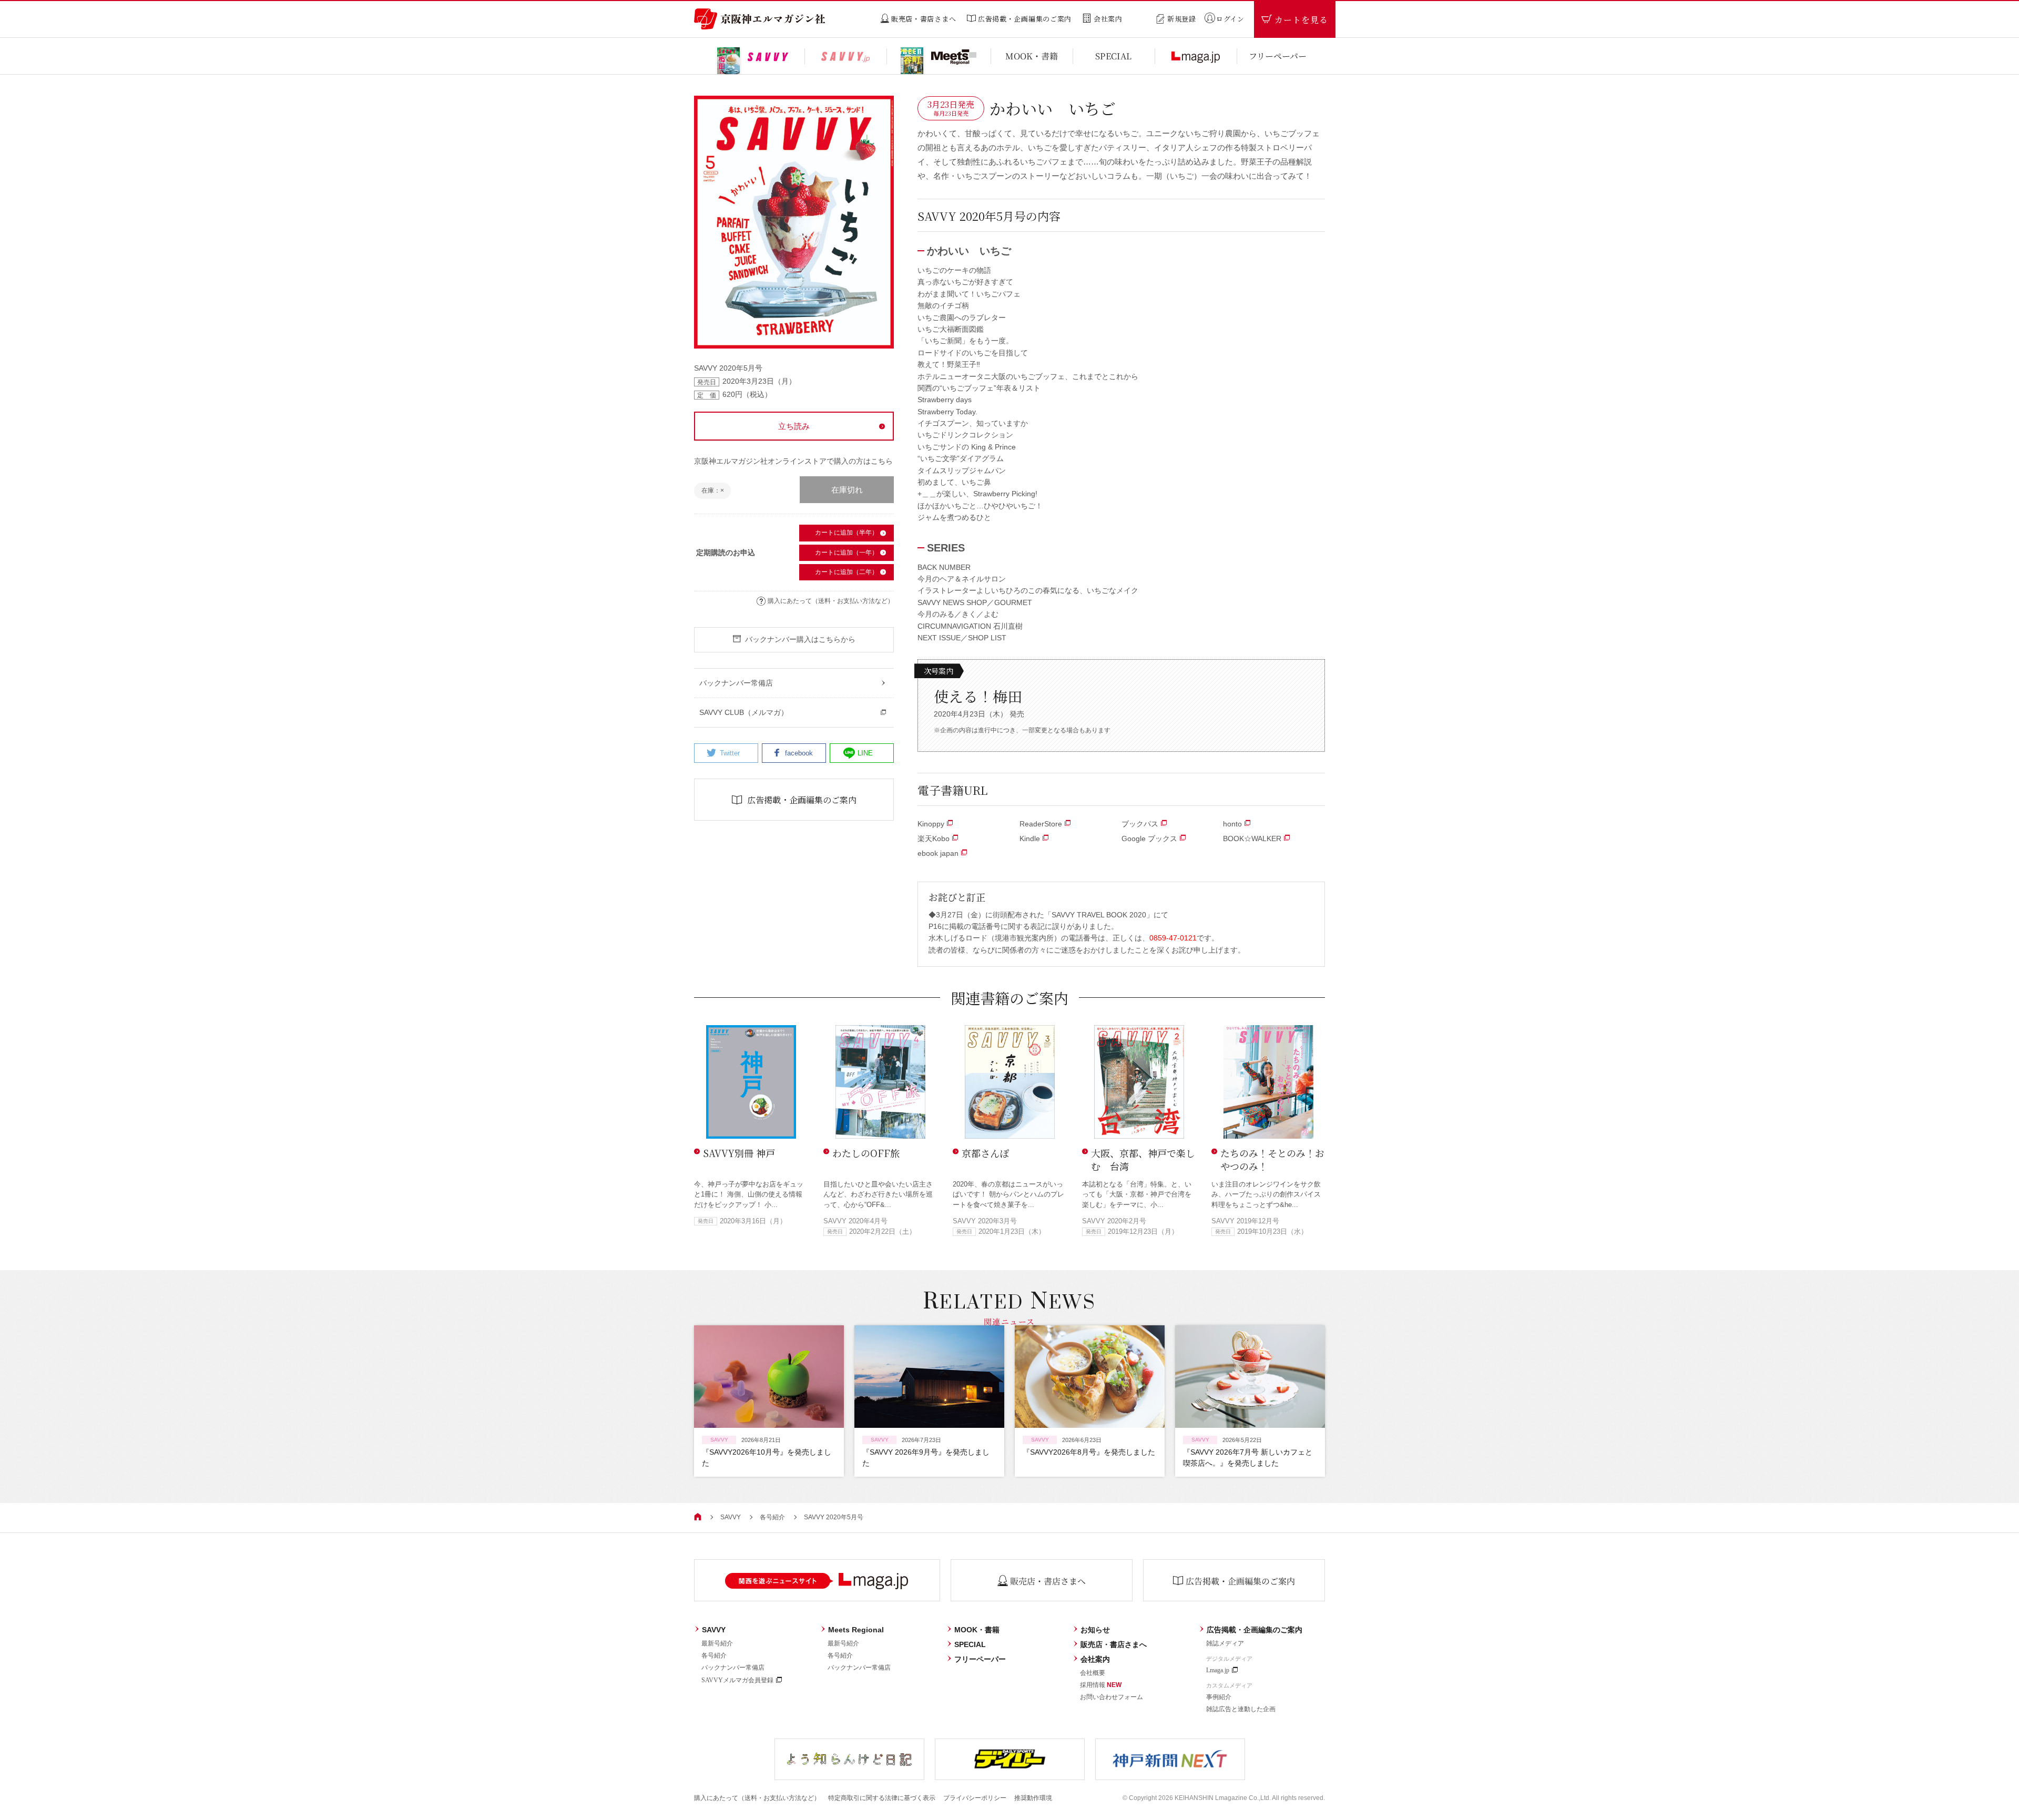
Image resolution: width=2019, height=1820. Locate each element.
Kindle (1030, 839)
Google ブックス (1149, 839)
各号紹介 (772, 1517)
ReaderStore (1041, 824)
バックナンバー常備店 (733, 1668)
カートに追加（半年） (847, 533)
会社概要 (1093, 1673)
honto (1232, 824)
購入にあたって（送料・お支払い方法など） (831, 601)
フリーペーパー (980, 1659)
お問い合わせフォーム (1112, 1697)
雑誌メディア (1225, 1643)
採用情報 (1101, 1685)
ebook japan (938, 853)
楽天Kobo (934, 839)
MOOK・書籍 (977, 1630)
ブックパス (1140, 824)
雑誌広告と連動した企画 (1241, 1709)
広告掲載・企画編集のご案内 (1255, 1630)
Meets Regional (856, 1630)
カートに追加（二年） (847, 572)
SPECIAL (970, 1644)
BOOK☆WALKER (1252, 839)
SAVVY (731, 1517)
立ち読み (794, 426)
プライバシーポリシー (975, 1798)
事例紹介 (1219, 1697)
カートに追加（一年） (847, 553)
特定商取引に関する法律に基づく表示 (882, 1798)
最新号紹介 (717, 1643)
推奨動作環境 (1033, 1798)
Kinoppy (931, 824)
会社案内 (1095, 1659)
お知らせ (1095, 1630)
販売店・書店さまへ (1114, 1644)
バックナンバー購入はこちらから (800, 639)
